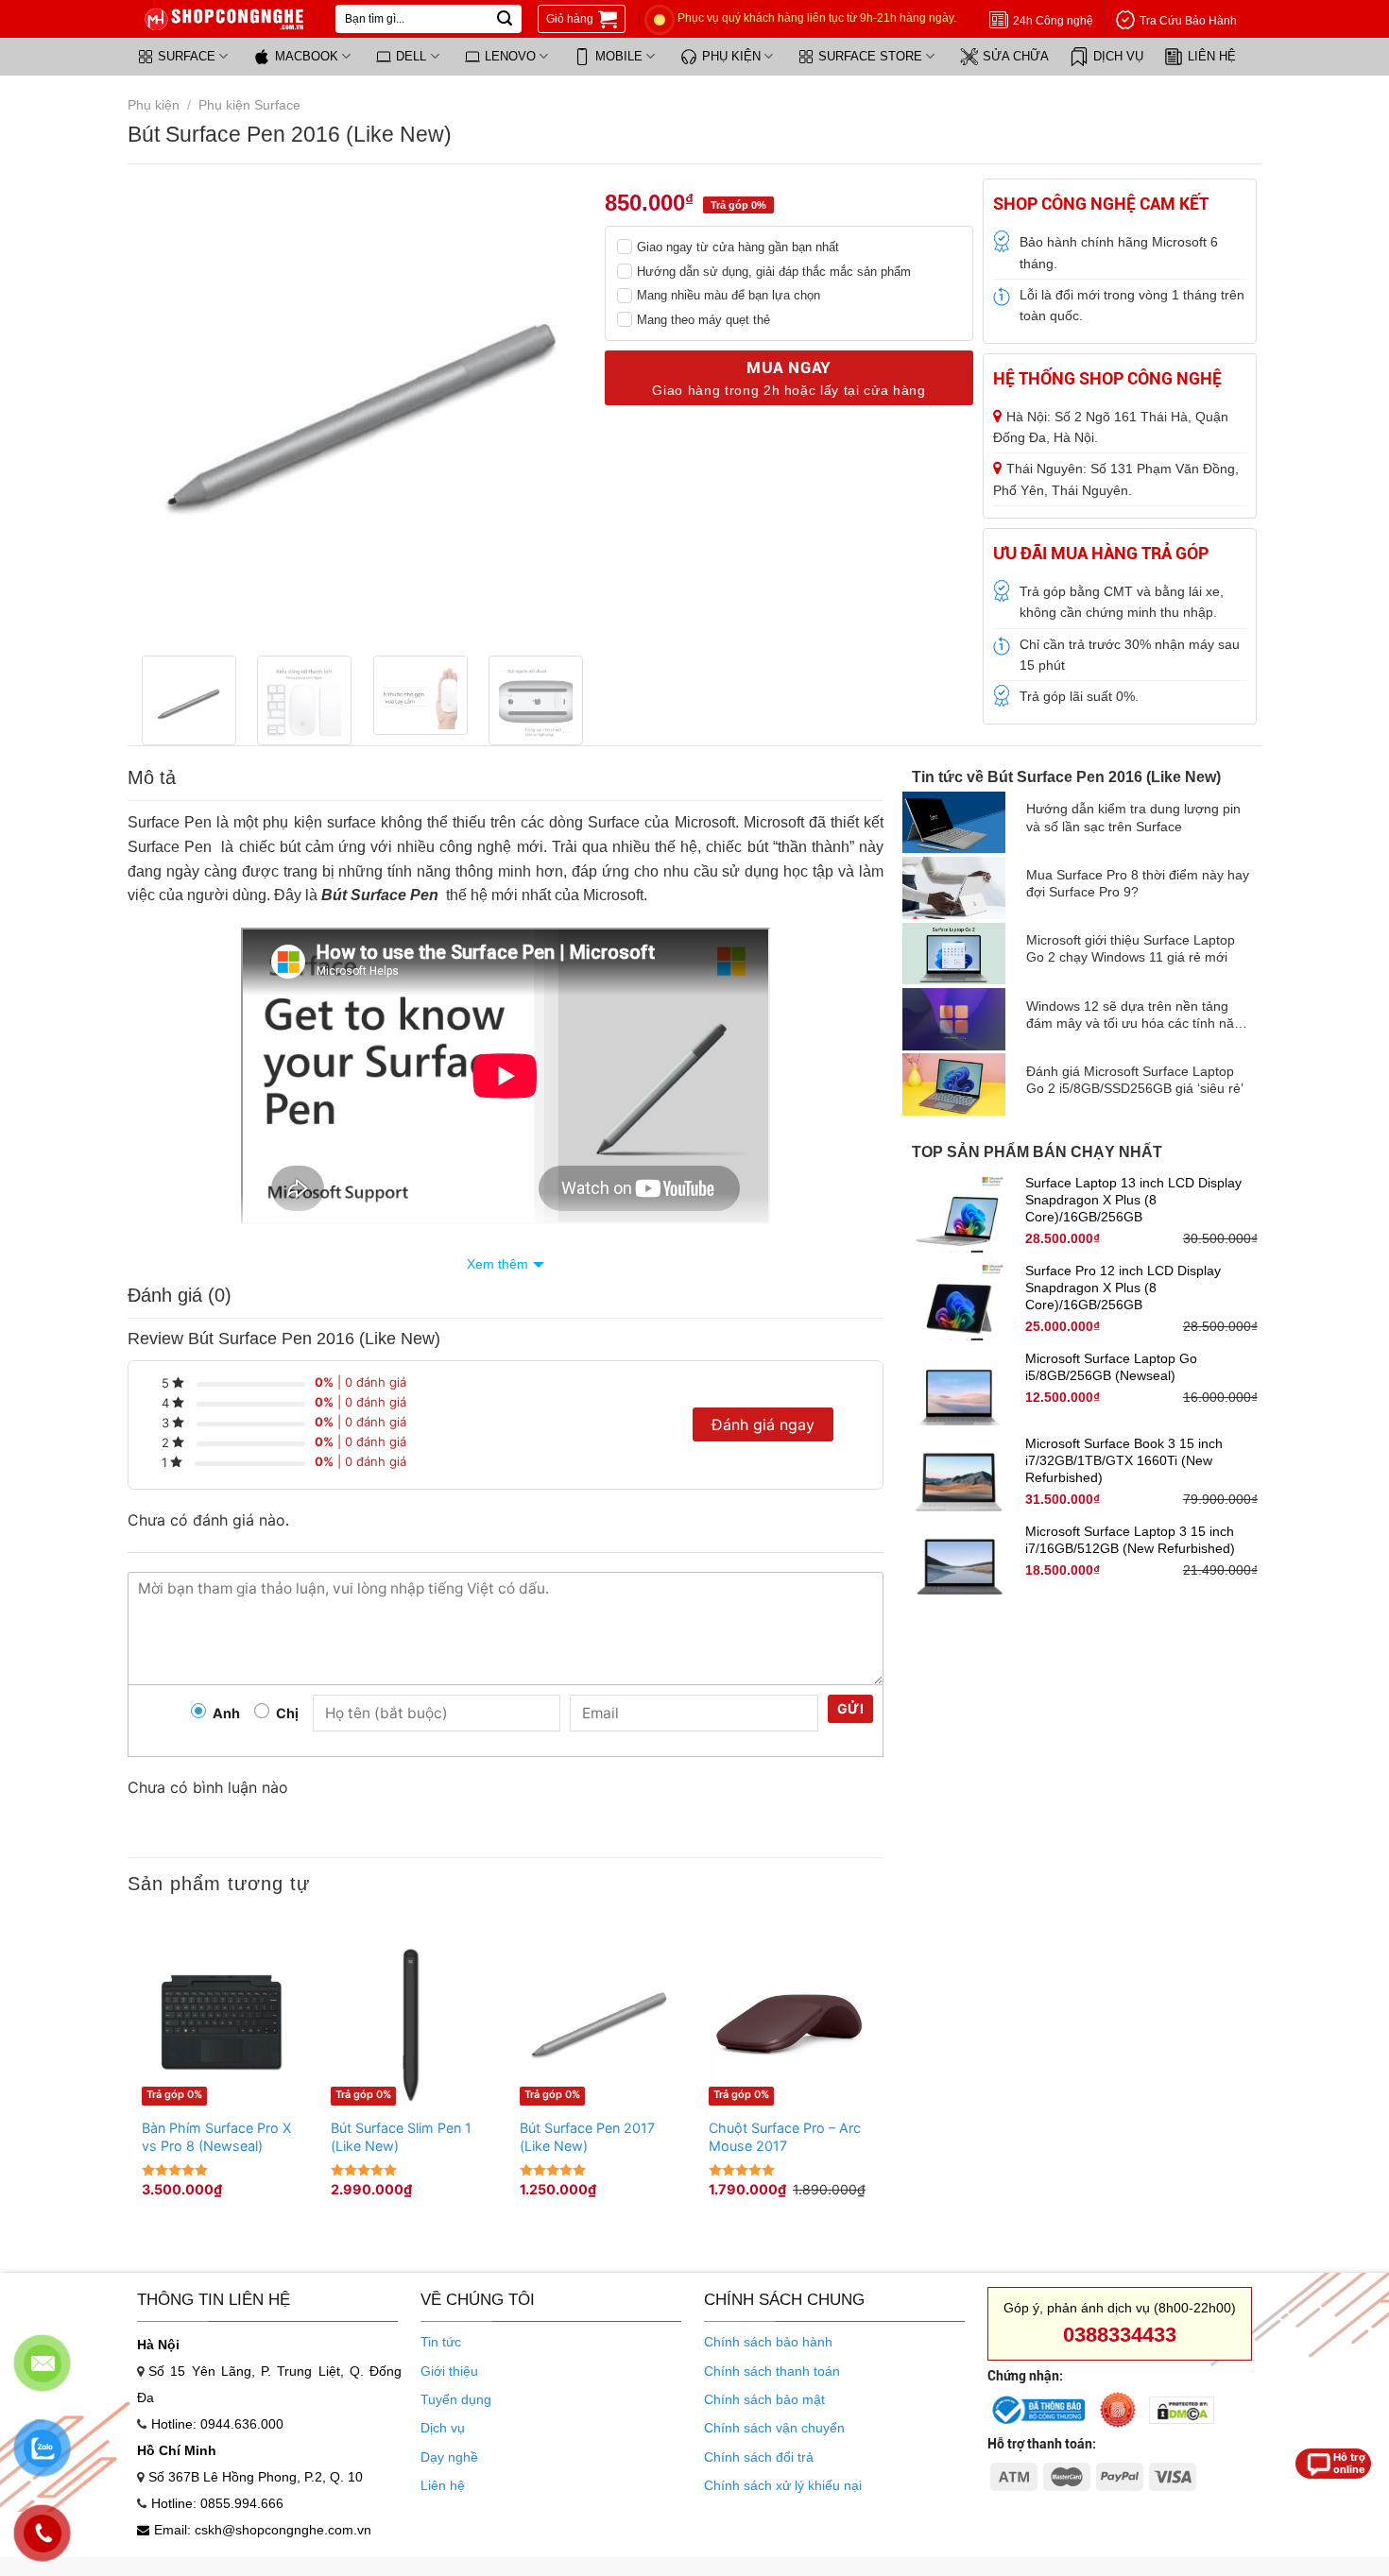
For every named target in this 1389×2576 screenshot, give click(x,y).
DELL (411, 56)
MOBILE (619, 56)
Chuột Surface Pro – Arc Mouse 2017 (785, 2137)
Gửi (850, 1708)
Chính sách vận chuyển (774, 2428)
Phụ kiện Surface (249, 105)
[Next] (562, 410)
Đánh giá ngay (763, 1424)
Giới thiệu (449, 2371)
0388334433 (1120, 2335)
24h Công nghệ (1053, 21)
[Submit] (505, 19)
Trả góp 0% (174, 2094)
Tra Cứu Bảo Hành (1188, 21)
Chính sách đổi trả (759, 2457)
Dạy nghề (449, 2457)
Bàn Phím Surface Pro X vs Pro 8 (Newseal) (216, 2137)
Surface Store (870, 56)
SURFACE (187, 56)
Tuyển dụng (456, 2399)
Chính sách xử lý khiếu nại (783, 2485)
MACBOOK (307, 56)
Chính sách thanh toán (772, 2371)
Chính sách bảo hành (768, 2342)
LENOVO (510, 56)
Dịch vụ (443, 2428)
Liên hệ (1212, 56)
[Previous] (165, 410)
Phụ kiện (731, 56)
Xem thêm (497, 1264)
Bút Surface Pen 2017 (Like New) (587, 2137)
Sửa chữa (1016, 56)
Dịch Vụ (1118, 56)
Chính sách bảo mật (764, 2399)
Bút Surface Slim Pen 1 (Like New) (401, 2137)
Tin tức (441, 2342)
